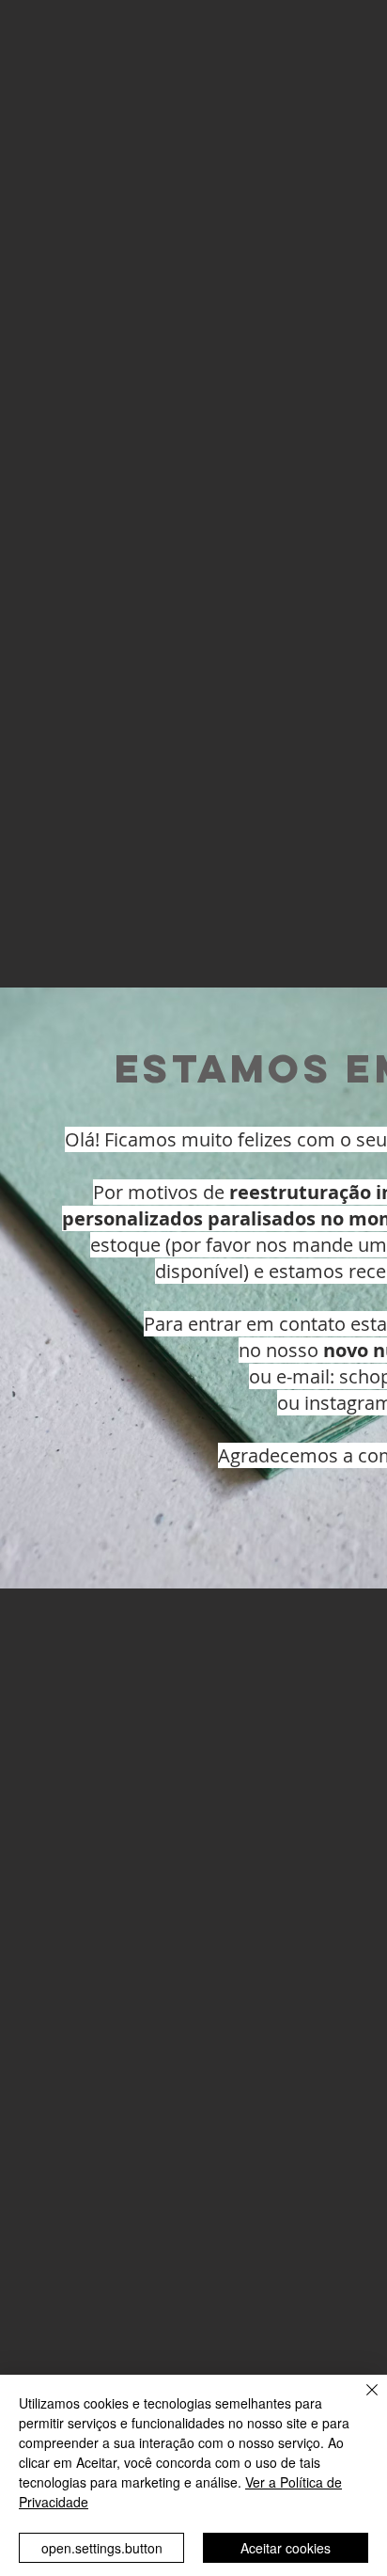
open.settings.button (102, 2548)
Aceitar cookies (286, 2548)
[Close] (361, 2401)
